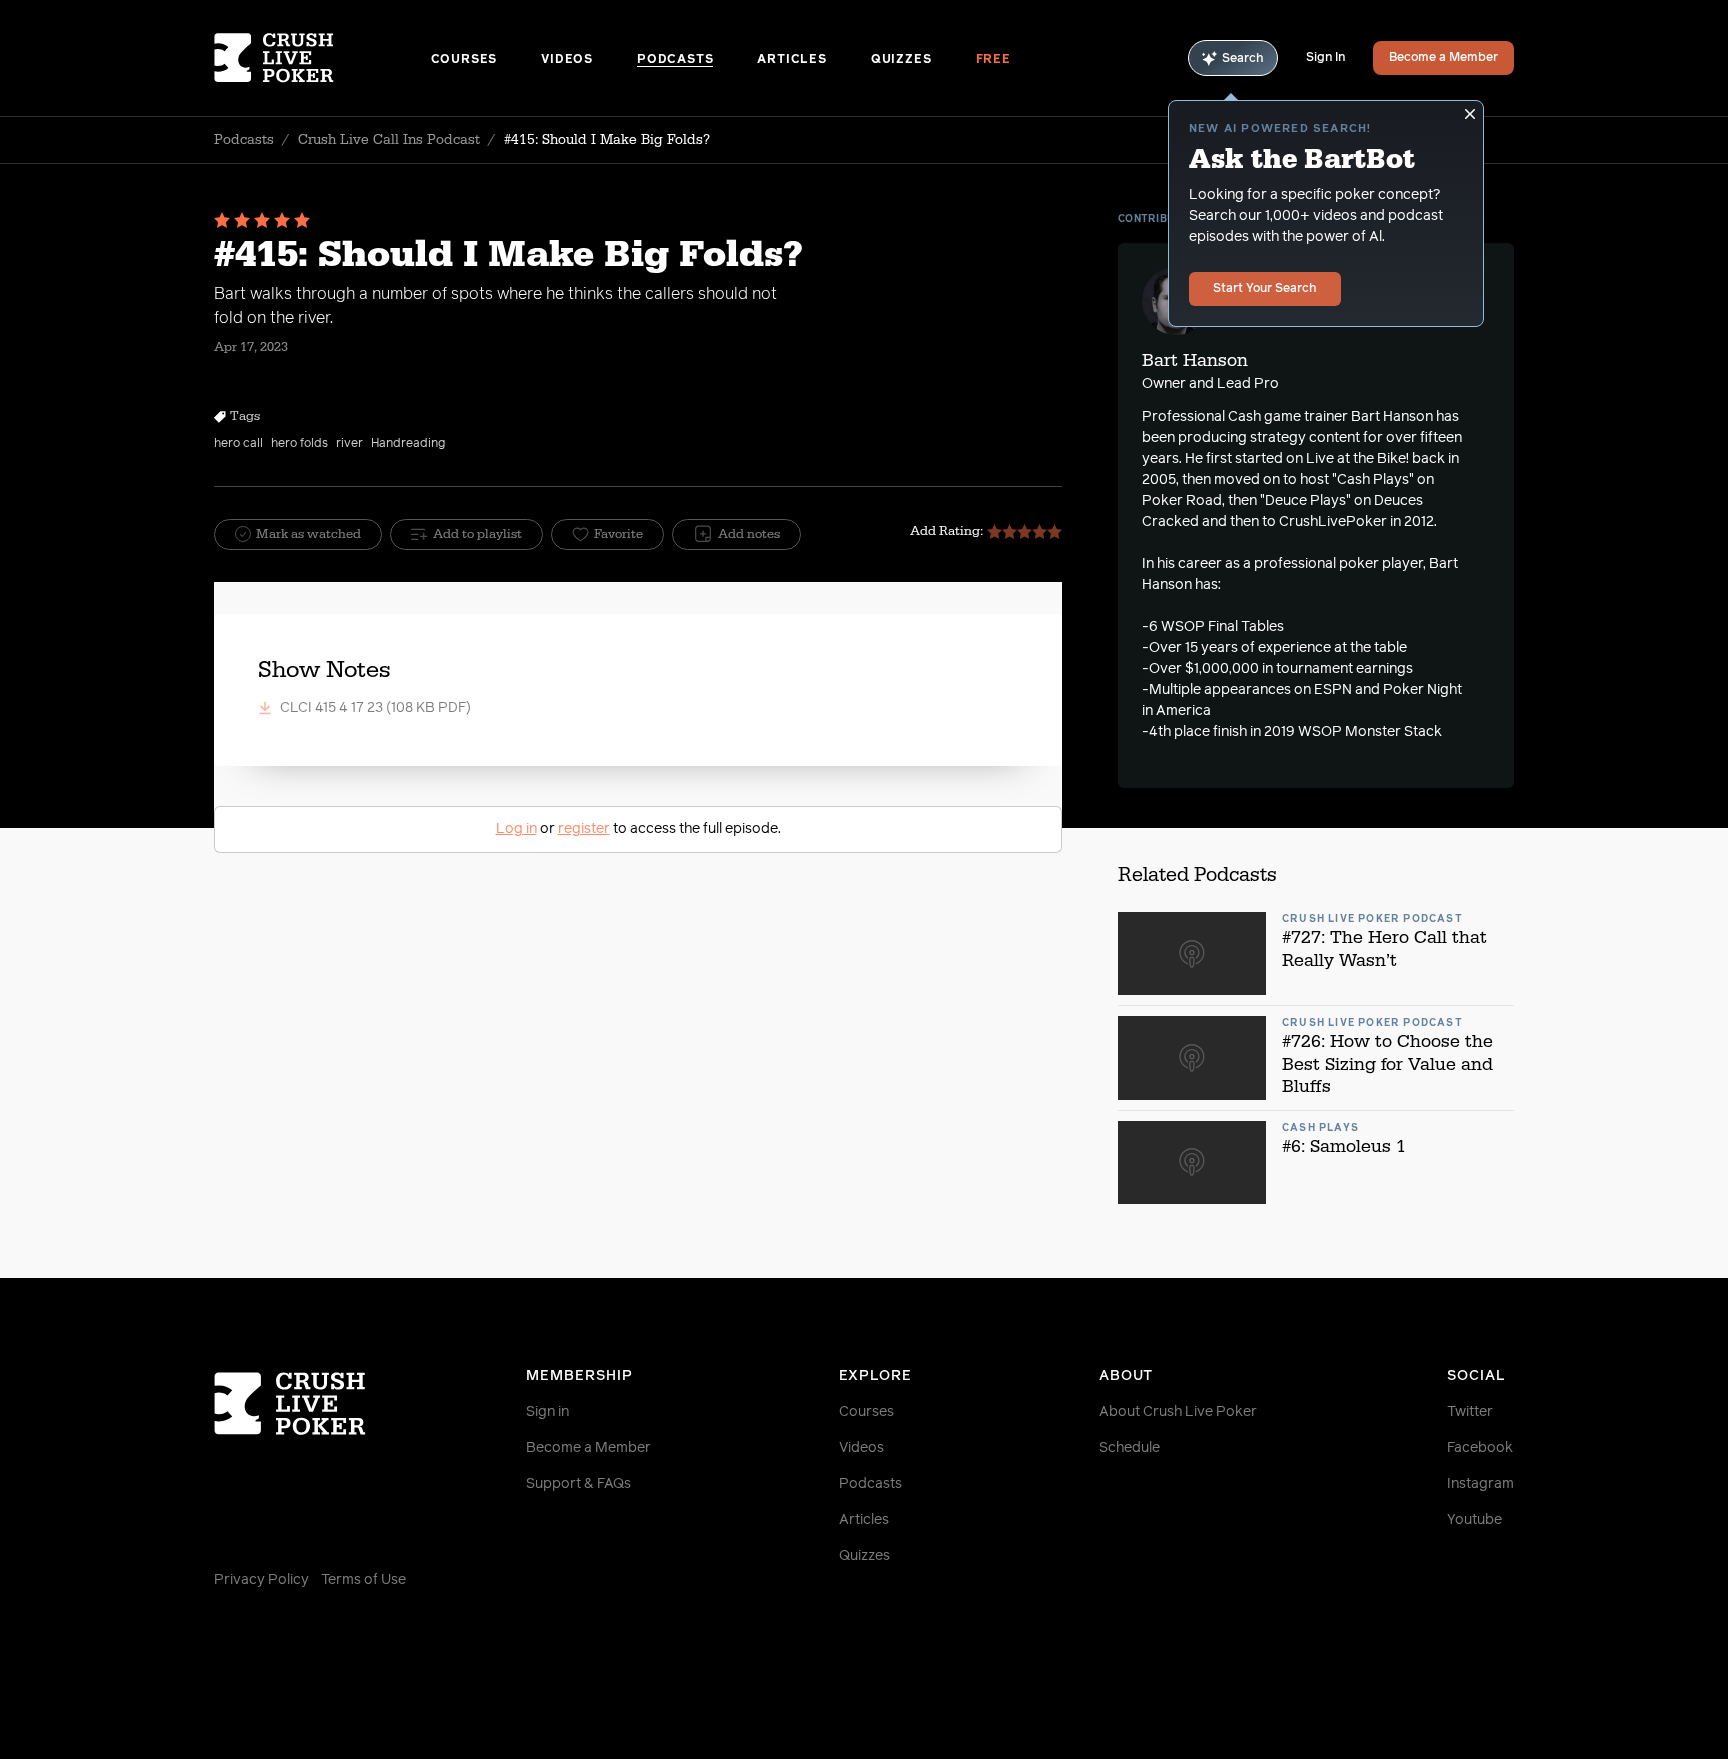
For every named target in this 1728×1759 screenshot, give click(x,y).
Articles (791, 60)
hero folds (299, 444)
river (349, 444)
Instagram (1480, 1484)
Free (993, 60)
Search (1243, 59)
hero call (238, 444)
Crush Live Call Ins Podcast (389, 140)
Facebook (1480, 1448)
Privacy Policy (261, 1580)
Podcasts (675, 60)
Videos (567, 60)
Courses (464, 60)
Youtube (1474, 1520)
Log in (516, 829)
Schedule (1129, 1448)
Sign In (1325, 58)
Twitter (1470, 1412)
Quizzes (901, 60)
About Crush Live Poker (1178, 1412)
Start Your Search (1265, 289)
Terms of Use (363, 1580)
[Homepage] (322, 58)
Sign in (547, 1412)
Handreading (408, 444)
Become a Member (1443, 58)
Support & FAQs (578, 1484)
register (584, 829)
